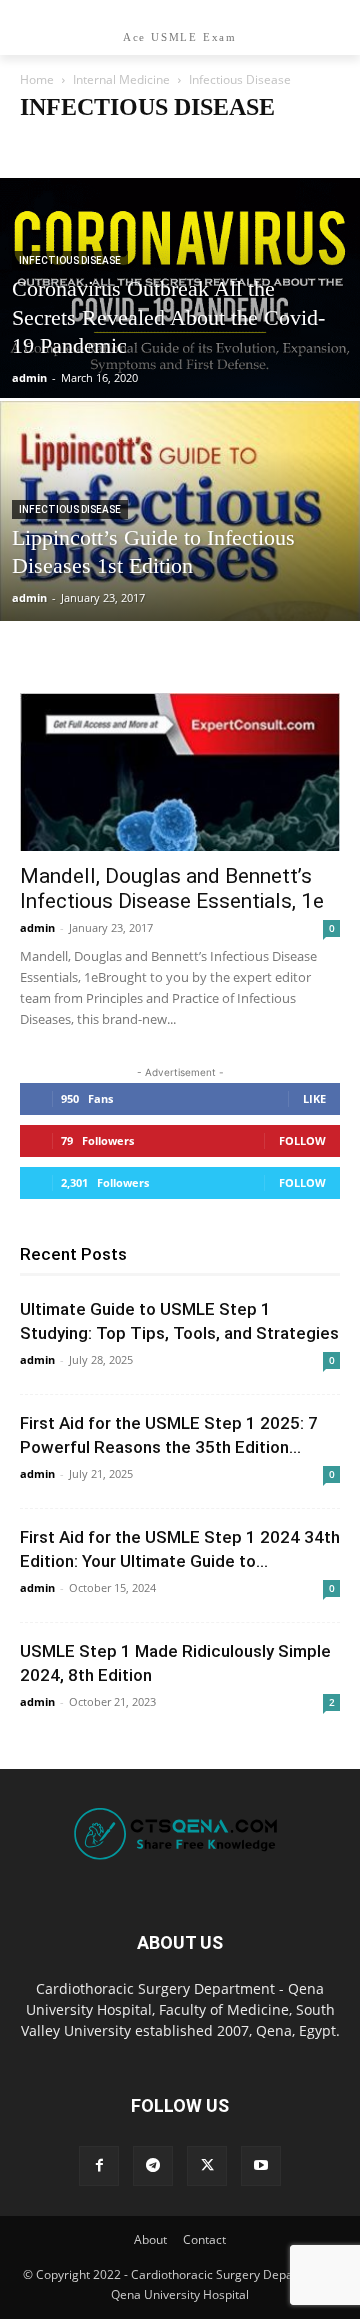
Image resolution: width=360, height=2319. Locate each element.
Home (37, 79)
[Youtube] (261, 2166)
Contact (204, 2239)
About (150, 2239)
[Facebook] (99, 2166)
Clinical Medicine (148, 146)
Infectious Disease (70, 260)
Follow (302, 1140)
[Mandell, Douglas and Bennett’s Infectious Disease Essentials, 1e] (180, 772)
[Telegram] (153, 2166)
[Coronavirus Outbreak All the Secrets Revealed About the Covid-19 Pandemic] (180, 344)
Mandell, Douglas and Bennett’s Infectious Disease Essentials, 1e (172, 888)
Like (314, 1098)
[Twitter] (207, 2166)
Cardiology (56, 146)
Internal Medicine (121, 79)
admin (29, 377)
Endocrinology (250, 146)
